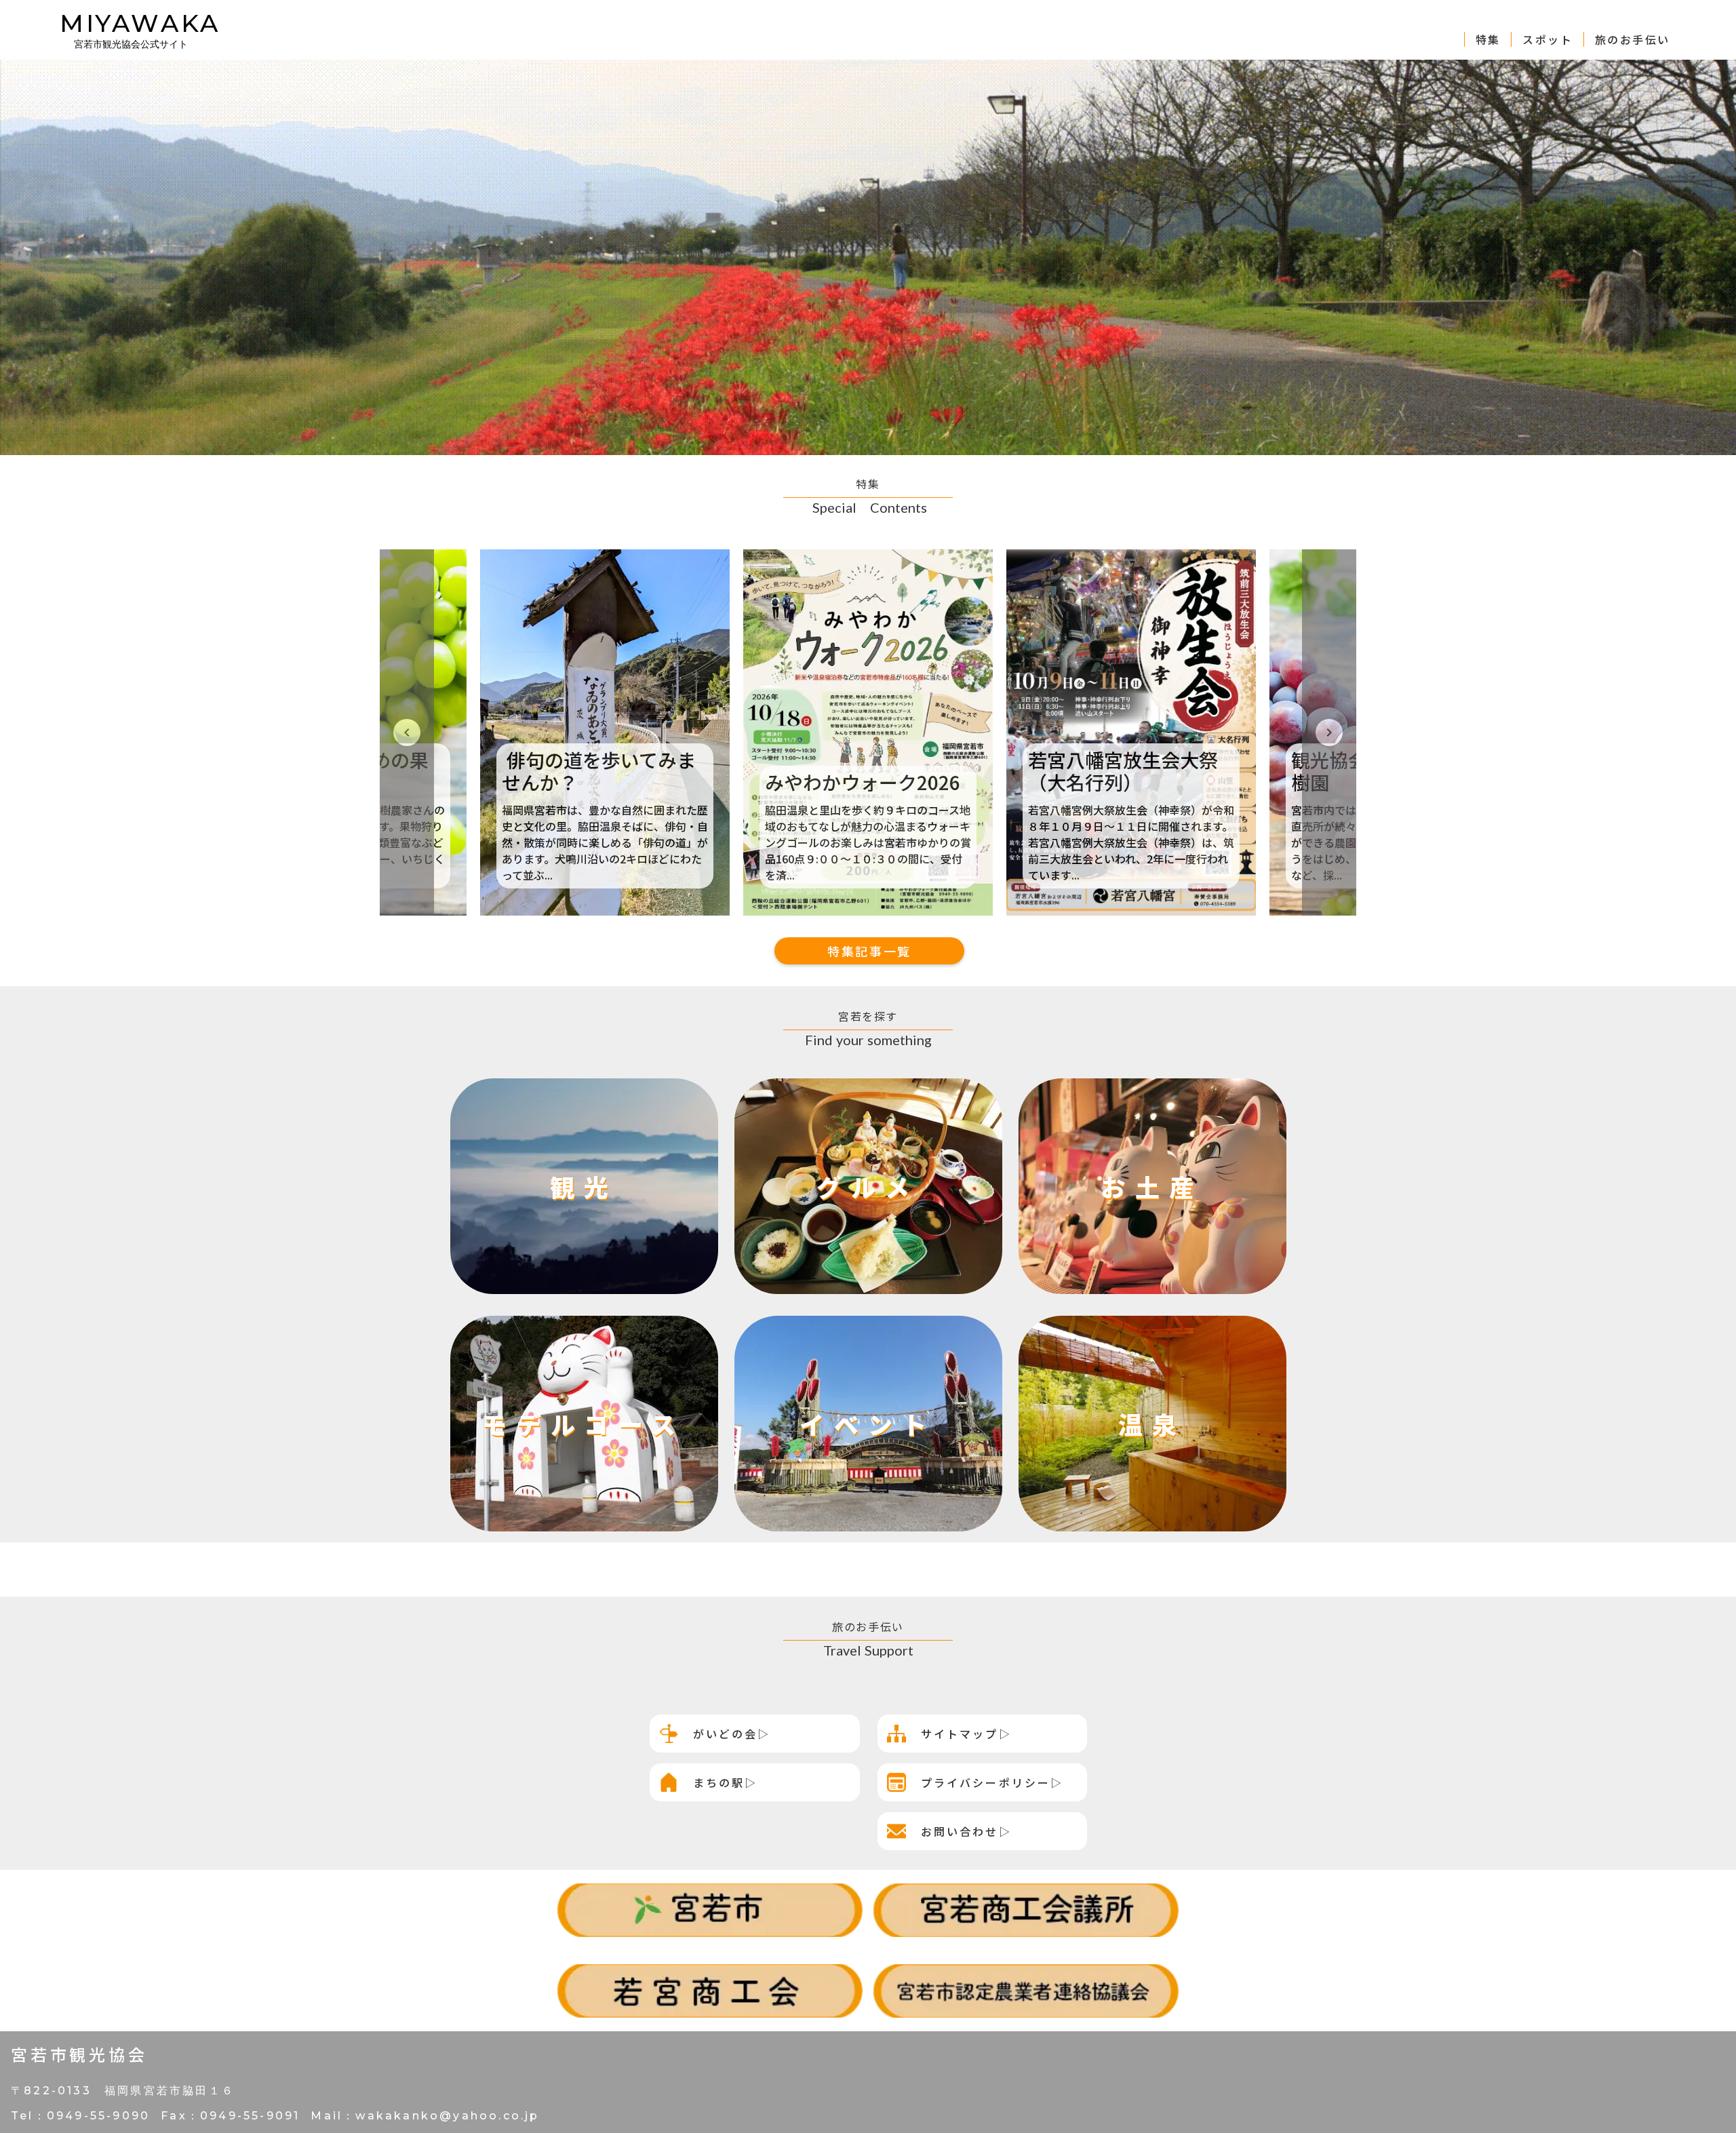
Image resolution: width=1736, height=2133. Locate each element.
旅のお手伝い (1632, 39)
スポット (1547, 39)
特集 (1488, 39)
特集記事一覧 (869, 951)
